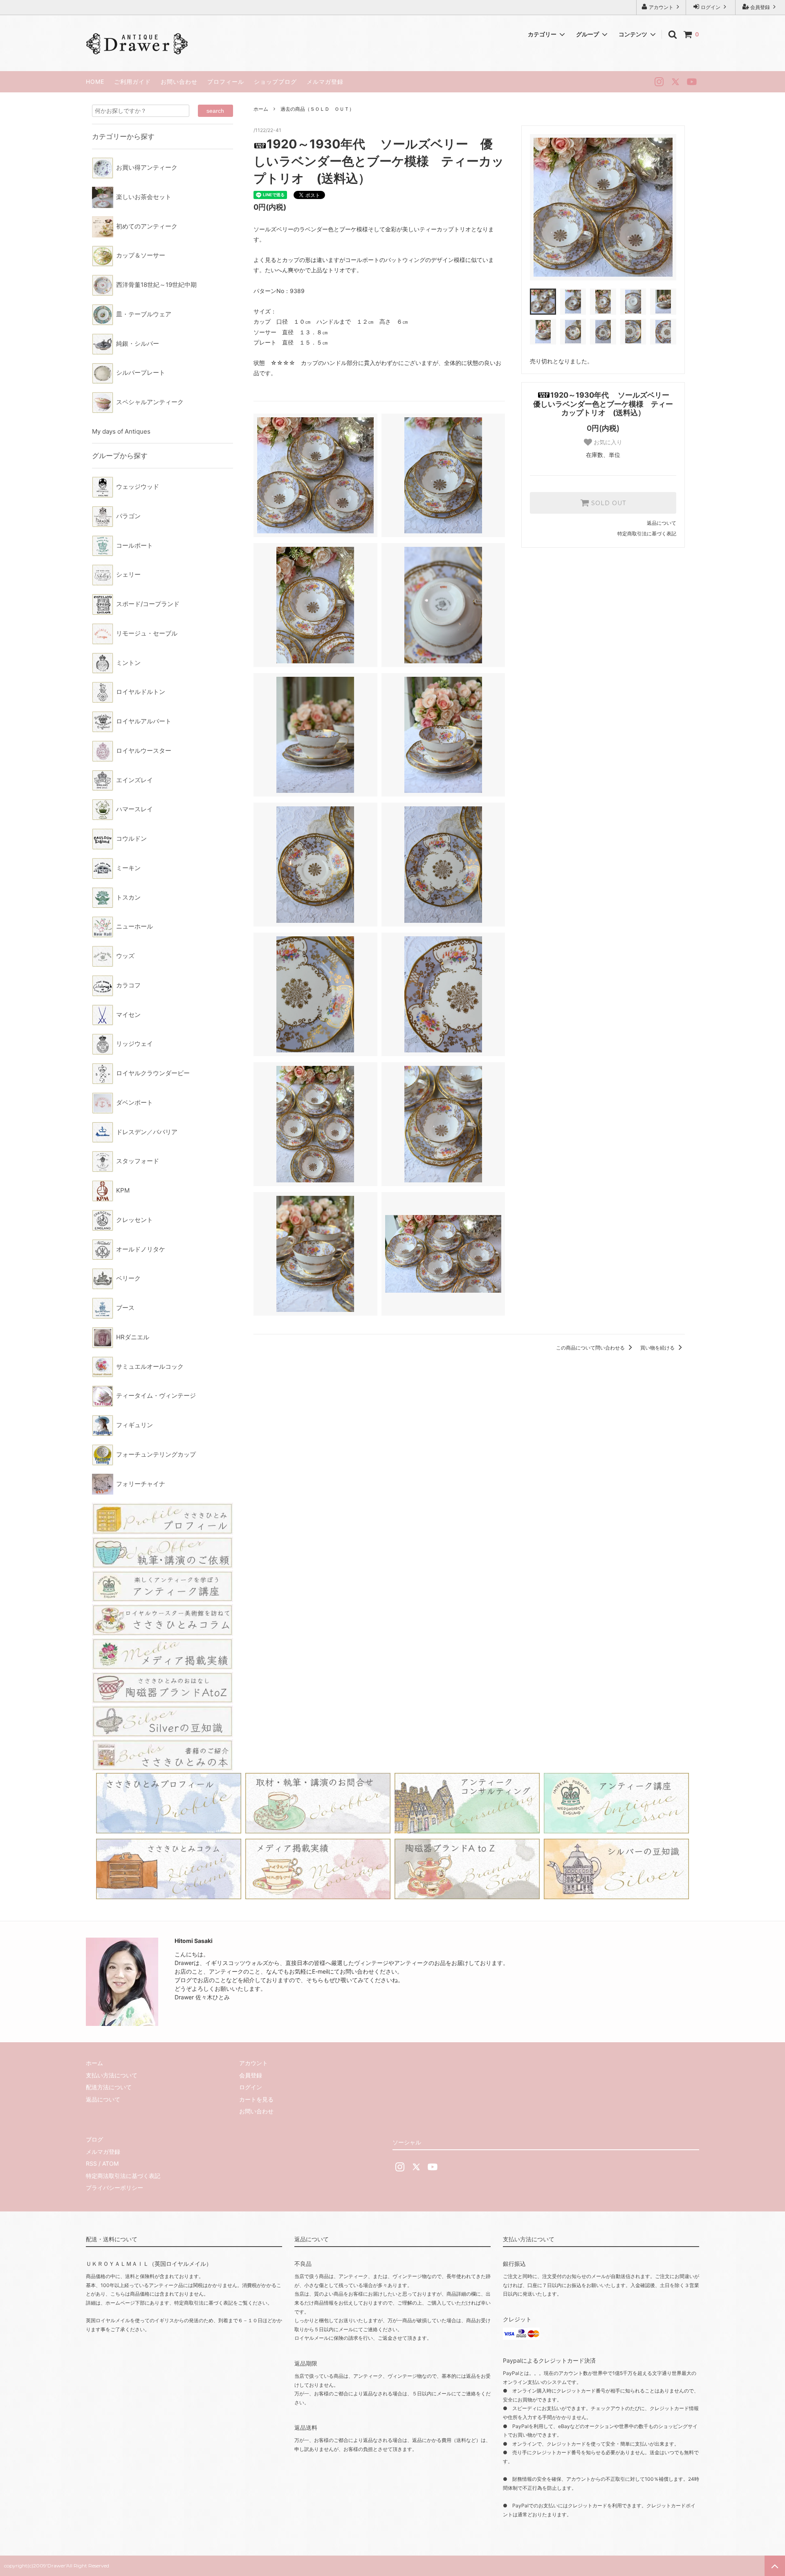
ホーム (261, 109)
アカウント (661, 7)
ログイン (711, 7)
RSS (91, 2163)
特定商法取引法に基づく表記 (123, 2176)
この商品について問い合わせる (591, 1348)
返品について (662, 523)
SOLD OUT (608, 503)
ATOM (110, 2163)
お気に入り (607, 442)
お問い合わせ (179, 82)
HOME (95, 82)
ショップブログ (275, 82)
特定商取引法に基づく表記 (647, 534)
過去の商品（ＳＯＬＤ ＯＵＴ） (317, 109)
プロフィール (226, 82)
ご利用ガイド (132, 82)
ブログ (94, 2139)
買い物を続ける (658, 1348)
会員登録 (760, 7)
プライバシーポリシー (114, 2188)
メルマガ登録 (325, 82)
